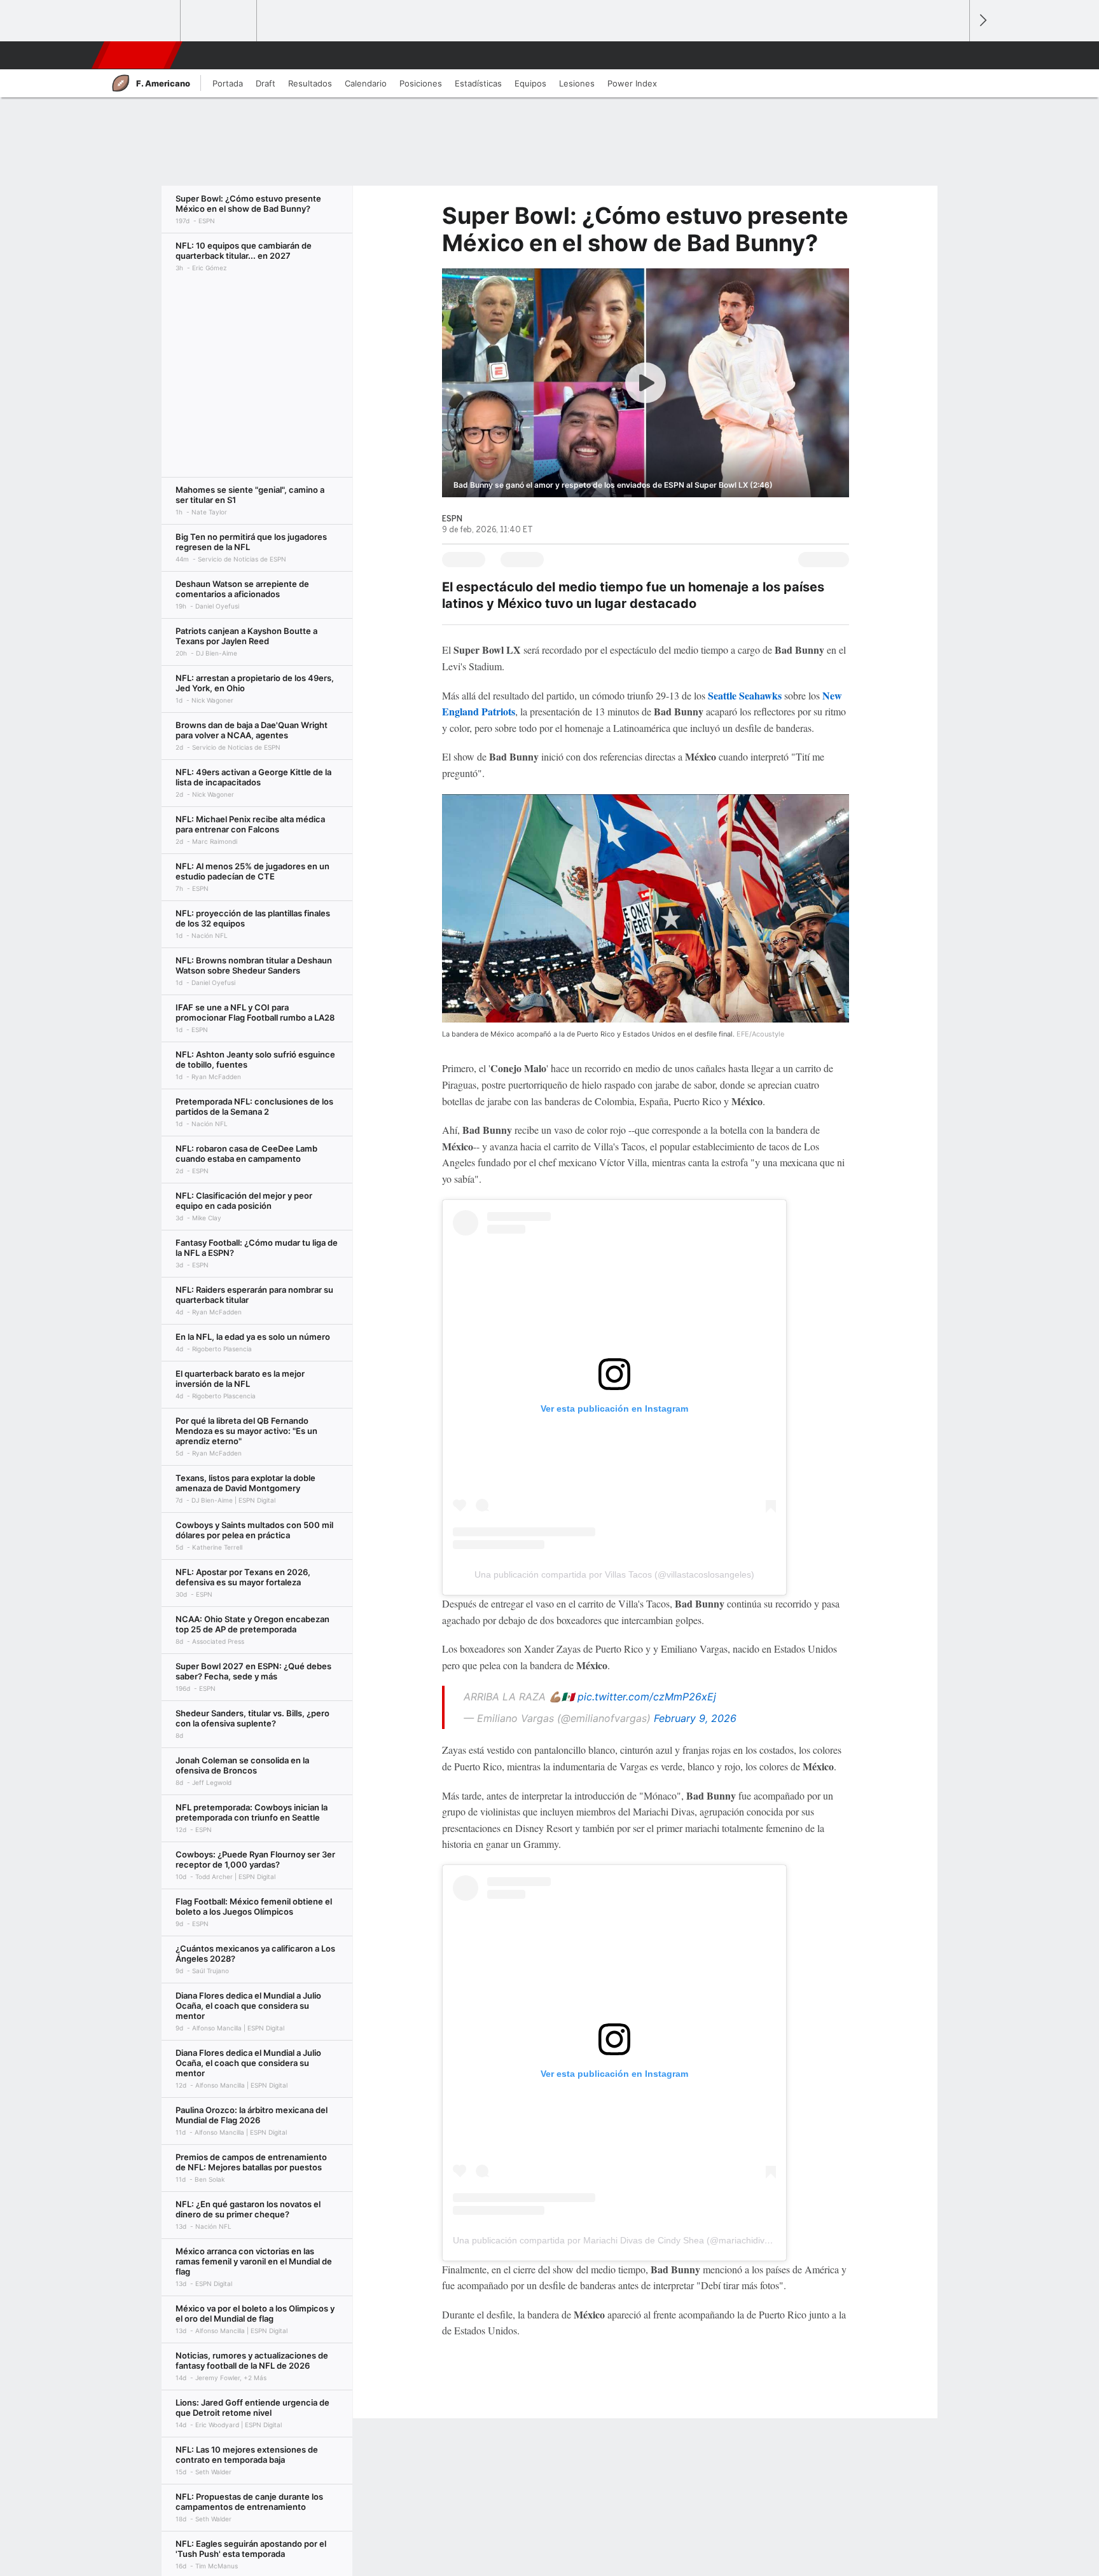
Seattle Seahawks (745, 695)
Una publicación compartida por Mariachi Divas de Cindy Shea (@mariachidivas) (615, 2240)
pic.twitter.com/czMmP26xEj (647, 1697)
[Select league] (143, 21)
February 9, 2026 (695, 1718)
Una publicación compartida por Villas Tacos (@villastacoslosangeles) (614, 1574)
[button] (954, 55)
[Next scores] (982, 21)
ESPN (135, 55)
